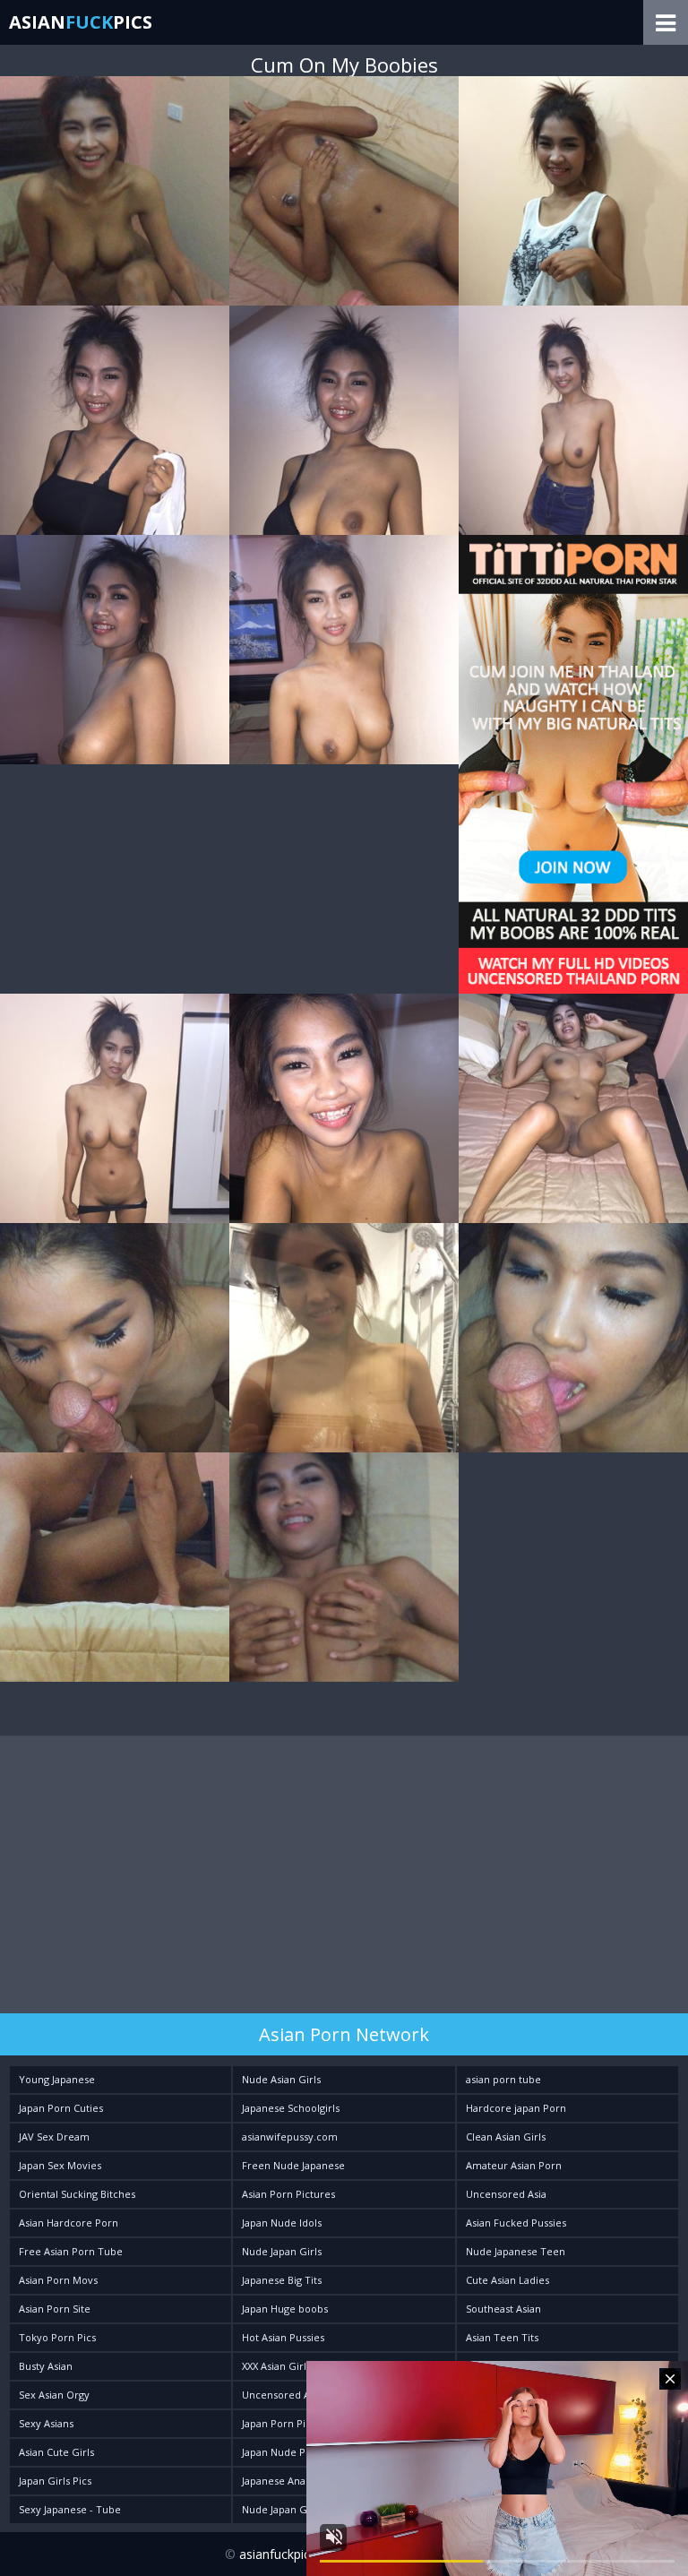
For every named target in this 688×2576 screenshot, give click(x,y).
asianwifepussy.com (290, 2137)
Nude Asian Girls (281, 2079)
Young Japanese (57, 2079)
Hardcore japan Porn (516, 2108)
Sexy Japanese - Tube (70, 2509)
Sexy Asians (46, 2423)
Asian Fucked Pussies (516, 2223)
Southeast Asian (503, 2309)
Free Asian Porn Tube (71, 2251)
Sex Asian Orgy (54, 2395)
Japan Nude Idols (282, 2223)
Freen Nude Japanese (293, 2165)
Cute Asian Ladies (507, 2280)
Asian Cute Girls (56, 2452)
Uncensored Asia (506, 2194)
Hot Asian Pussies (283, 2337)
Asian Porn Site (55, 2309)
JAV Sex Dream (54, 2137)
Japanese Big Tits (282, 2280)
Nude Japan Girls (282, 2251)
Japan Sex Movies (60, 2165)
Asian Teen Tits (502, 2337)
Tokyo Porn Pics (57, 2337)
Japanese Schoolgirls (291, 2108)
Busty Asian (46, 2366)
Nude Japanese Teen (516, 2251)
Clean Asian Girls (506, 2137)
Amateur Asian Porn (514, 2165)
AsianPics (81, 22)
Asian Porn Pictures (288, 2194)
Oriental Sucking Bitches (77, 2194)
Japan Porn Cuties (61, 2108)
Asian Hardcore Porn (69, 2223)
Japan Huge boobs (285, 2309)
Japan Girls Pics (55, 2481)
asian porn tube (503, 2079)
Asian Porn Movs (58, 2280)
